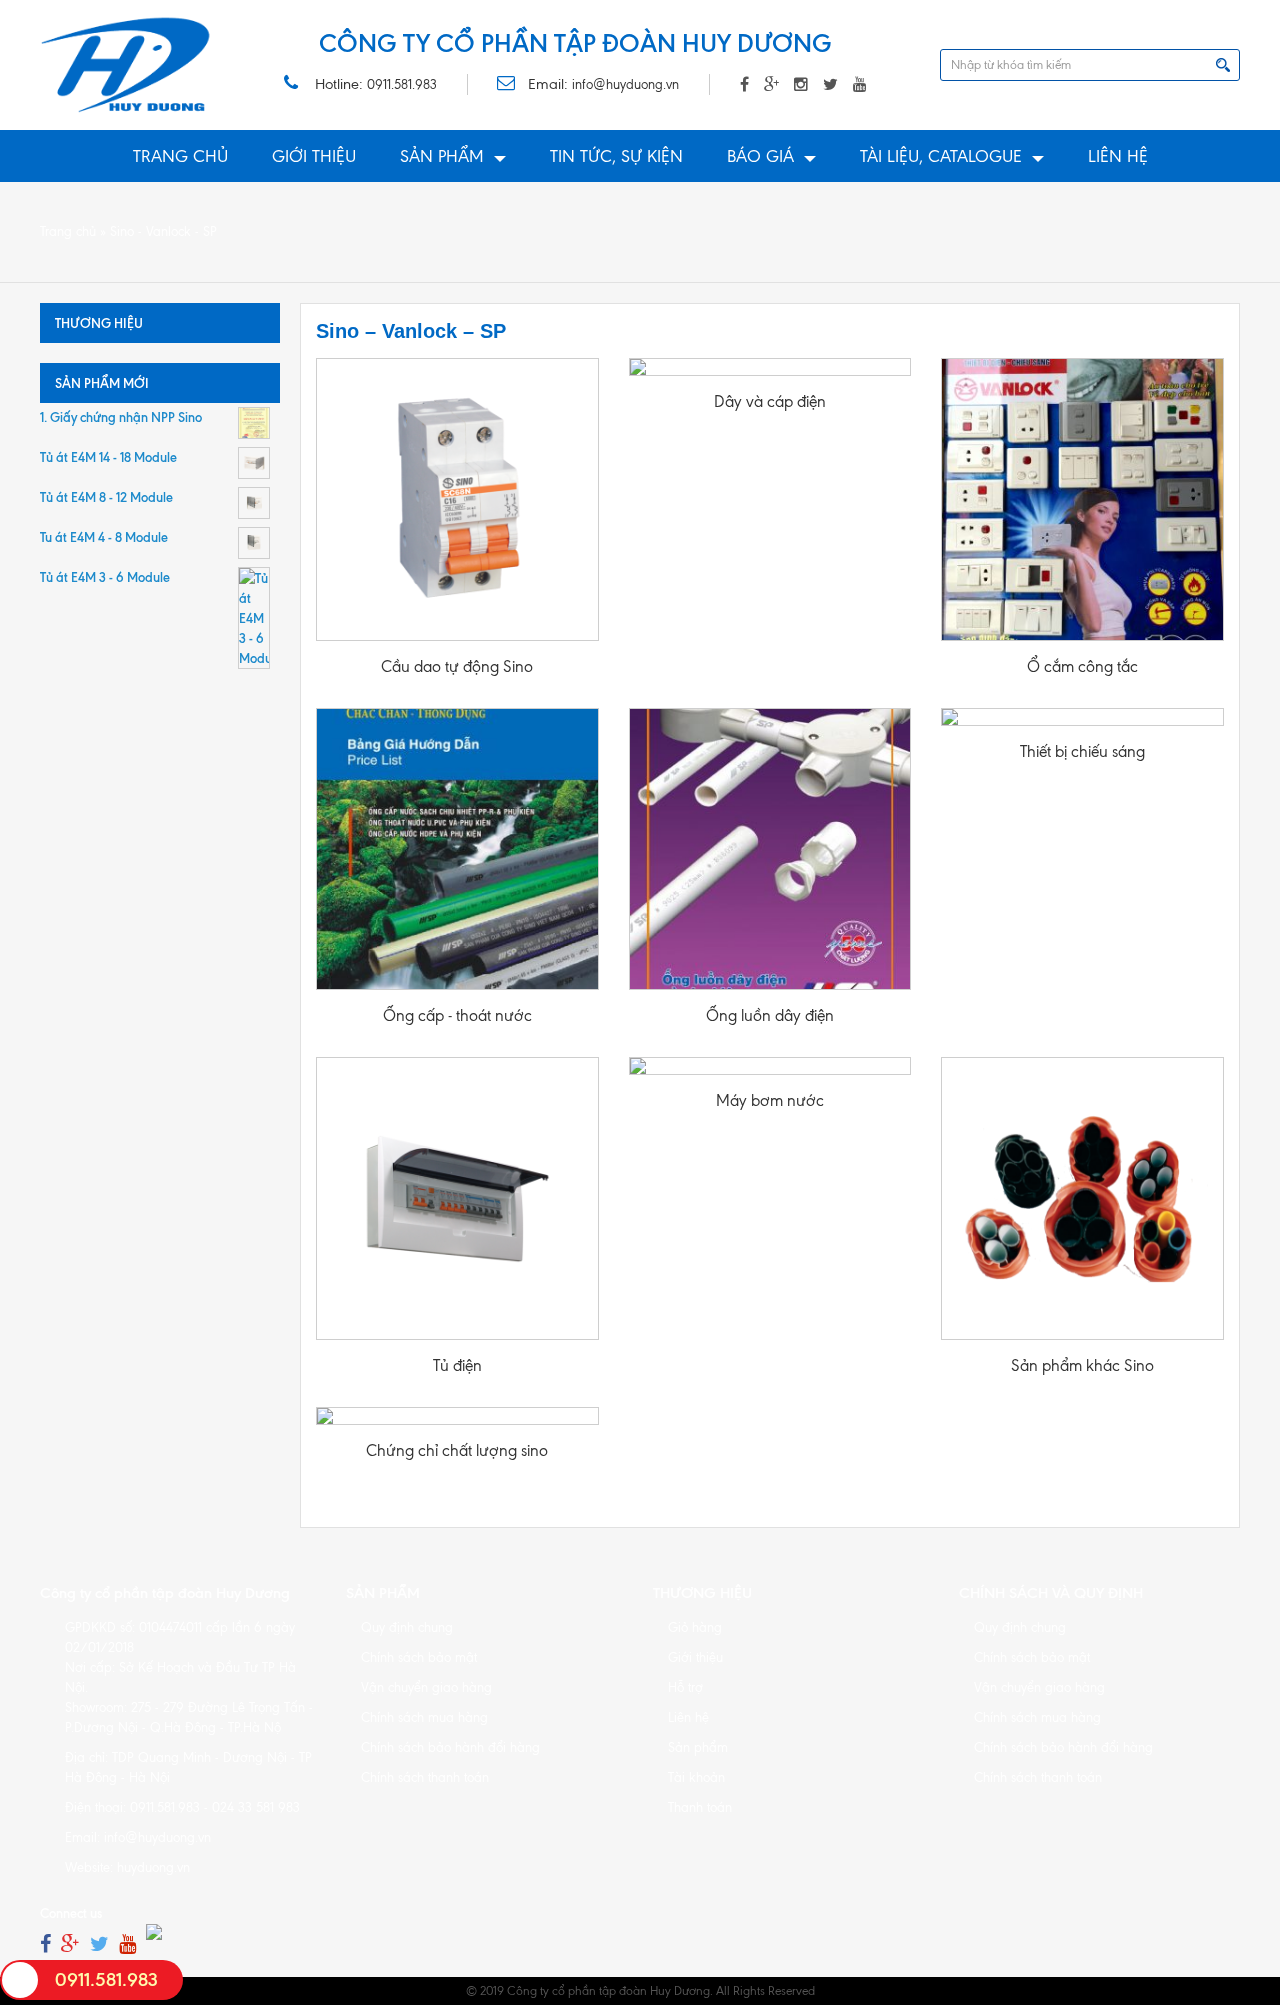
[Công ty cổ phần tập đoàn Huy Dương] (126, 65)
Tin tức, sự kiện (616, 156)
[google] (70, 1944)
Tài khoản (696, 1777)
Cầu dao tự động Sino (457, 666)
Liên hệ (1118, 156)
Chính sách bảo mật (419, 1657)
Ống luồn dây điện (770, 1015)
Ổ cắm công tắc (1082, 666)
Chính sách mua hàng (424, 1717)
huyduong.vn (153, 1867)
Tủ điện (457, 1365)
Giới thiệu (314, 156)
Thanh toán (700, 1807)
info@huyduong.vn (625, 84)
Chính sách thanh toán (425, 1777)
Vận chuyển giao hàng (426, 1687)
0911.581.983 (402, 84)
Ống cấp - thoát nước (457, 1015)
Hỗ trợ (685, 1687)
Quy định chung (407, 1627)
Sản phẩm (442, 156)
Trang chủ (180, 156)
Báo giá (760, 156)
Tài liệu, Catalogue (941, 156)
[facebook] (45, 1944)
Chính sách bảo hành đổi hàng (450, 1747)
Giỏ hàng (695, 1627)
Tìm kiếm (1223, 65)
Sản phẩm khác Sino (1082, 1365)
